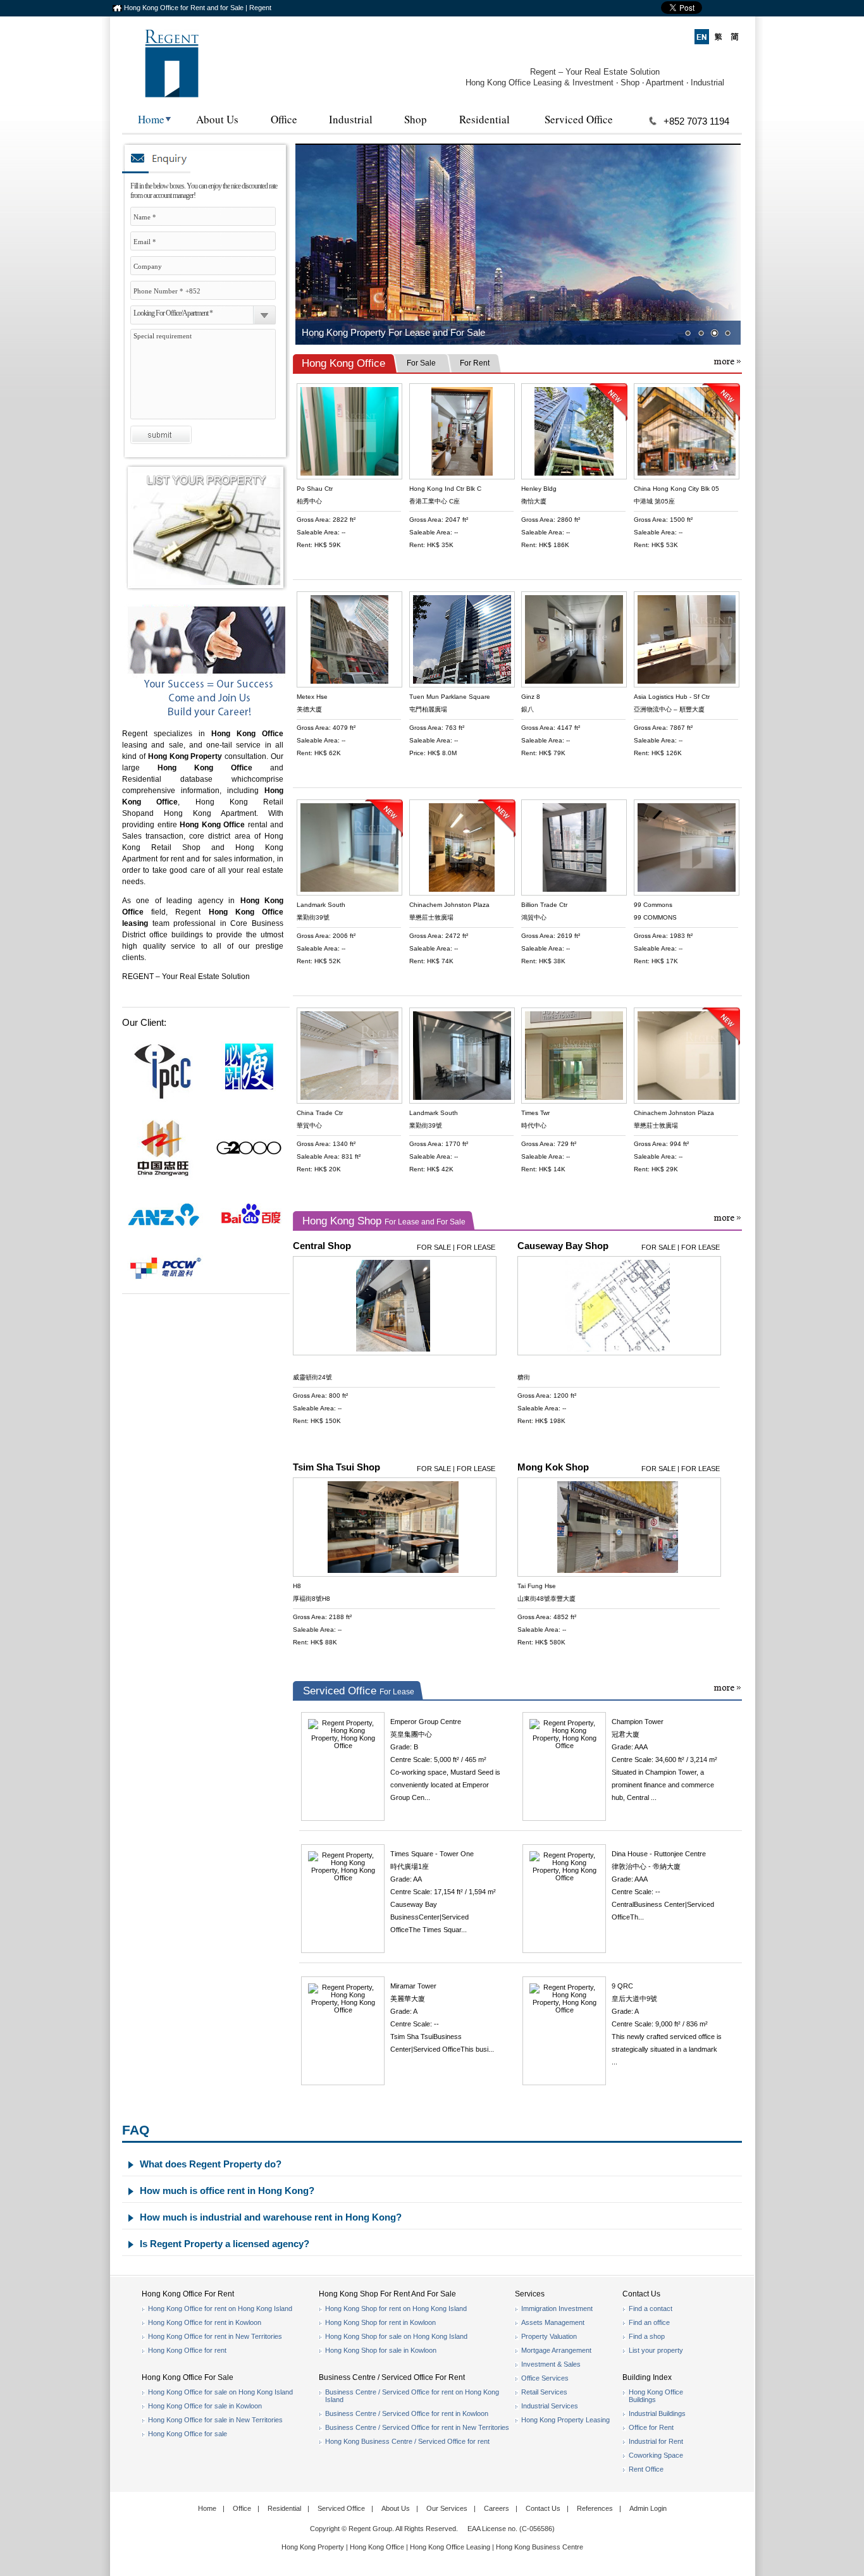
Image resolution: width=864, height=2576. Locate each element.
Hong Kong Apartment (210, 813)
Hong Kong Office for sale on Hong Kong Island (220, 2392)
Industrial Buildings (657, 2413)
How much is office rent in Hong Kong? (227, 2191)
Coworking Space (656, 2455)
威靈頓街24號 (312, 1377)
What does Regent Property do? (211, 2164)
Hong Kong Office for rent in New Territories (215, 2336)
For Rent (475, 363)
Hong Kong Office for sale (188, 2434)
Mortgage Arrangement (556, 2350)
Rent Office (646, 2469)
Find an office (649, 2322)
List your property (656, 2350)
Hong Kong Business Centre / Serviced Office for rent (407, 2441)
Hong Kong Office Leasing (451, 2547)
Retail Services (544, 2392)
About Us (217, 119)
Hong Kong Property (313, 2547)
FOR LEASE (476, 1247)
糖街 (524, 1377)
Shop (416, 119)
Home (151, 119)
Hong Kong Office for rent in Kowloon (205, 2322)
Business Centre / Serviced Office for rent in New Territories (417, 2427)
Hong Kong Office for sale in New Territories (215, 2420)
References (595, 2508)
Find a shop (647, 2336)
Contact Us (543, 2508)
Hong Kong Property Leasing (565, 2420)
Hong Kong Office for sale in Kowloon (205, 2406)
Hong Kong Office (205, 768)
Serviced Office (579, 119)
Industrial (351, 119)
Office (284, 119)
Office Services (545, 2378)
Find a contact (651, 2308)
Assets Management (553, 2322)
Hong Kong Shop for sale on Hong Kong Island (396, 2336)
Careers (497, 2508)
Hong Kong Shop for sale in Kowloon (381, 2350)
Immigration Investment (557, 2308)
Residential (484, 119)
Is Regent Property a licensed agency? (225, 2244)
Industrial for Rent (656, 2441)
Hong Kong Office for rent (187, 2350)
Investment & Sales (551, 2364)
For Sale (421, 363)
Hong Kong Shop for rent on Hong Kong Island (396, 2308)
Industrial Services (550, 2406)
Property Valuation (549, 2336)
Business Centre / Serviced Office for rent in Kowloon (407, 2413)
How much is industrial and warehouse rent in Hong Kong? (271, 2217)
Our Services (447, 2508)
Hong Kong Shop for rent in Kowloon (380, 2322)
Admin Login (648, 2508)
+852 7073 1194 (696, 121)
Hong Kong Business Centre (540, 2547)
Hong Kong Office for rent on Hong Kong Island (220, 2308)
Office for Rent (651, 2427)
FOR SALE (434, 1247)
